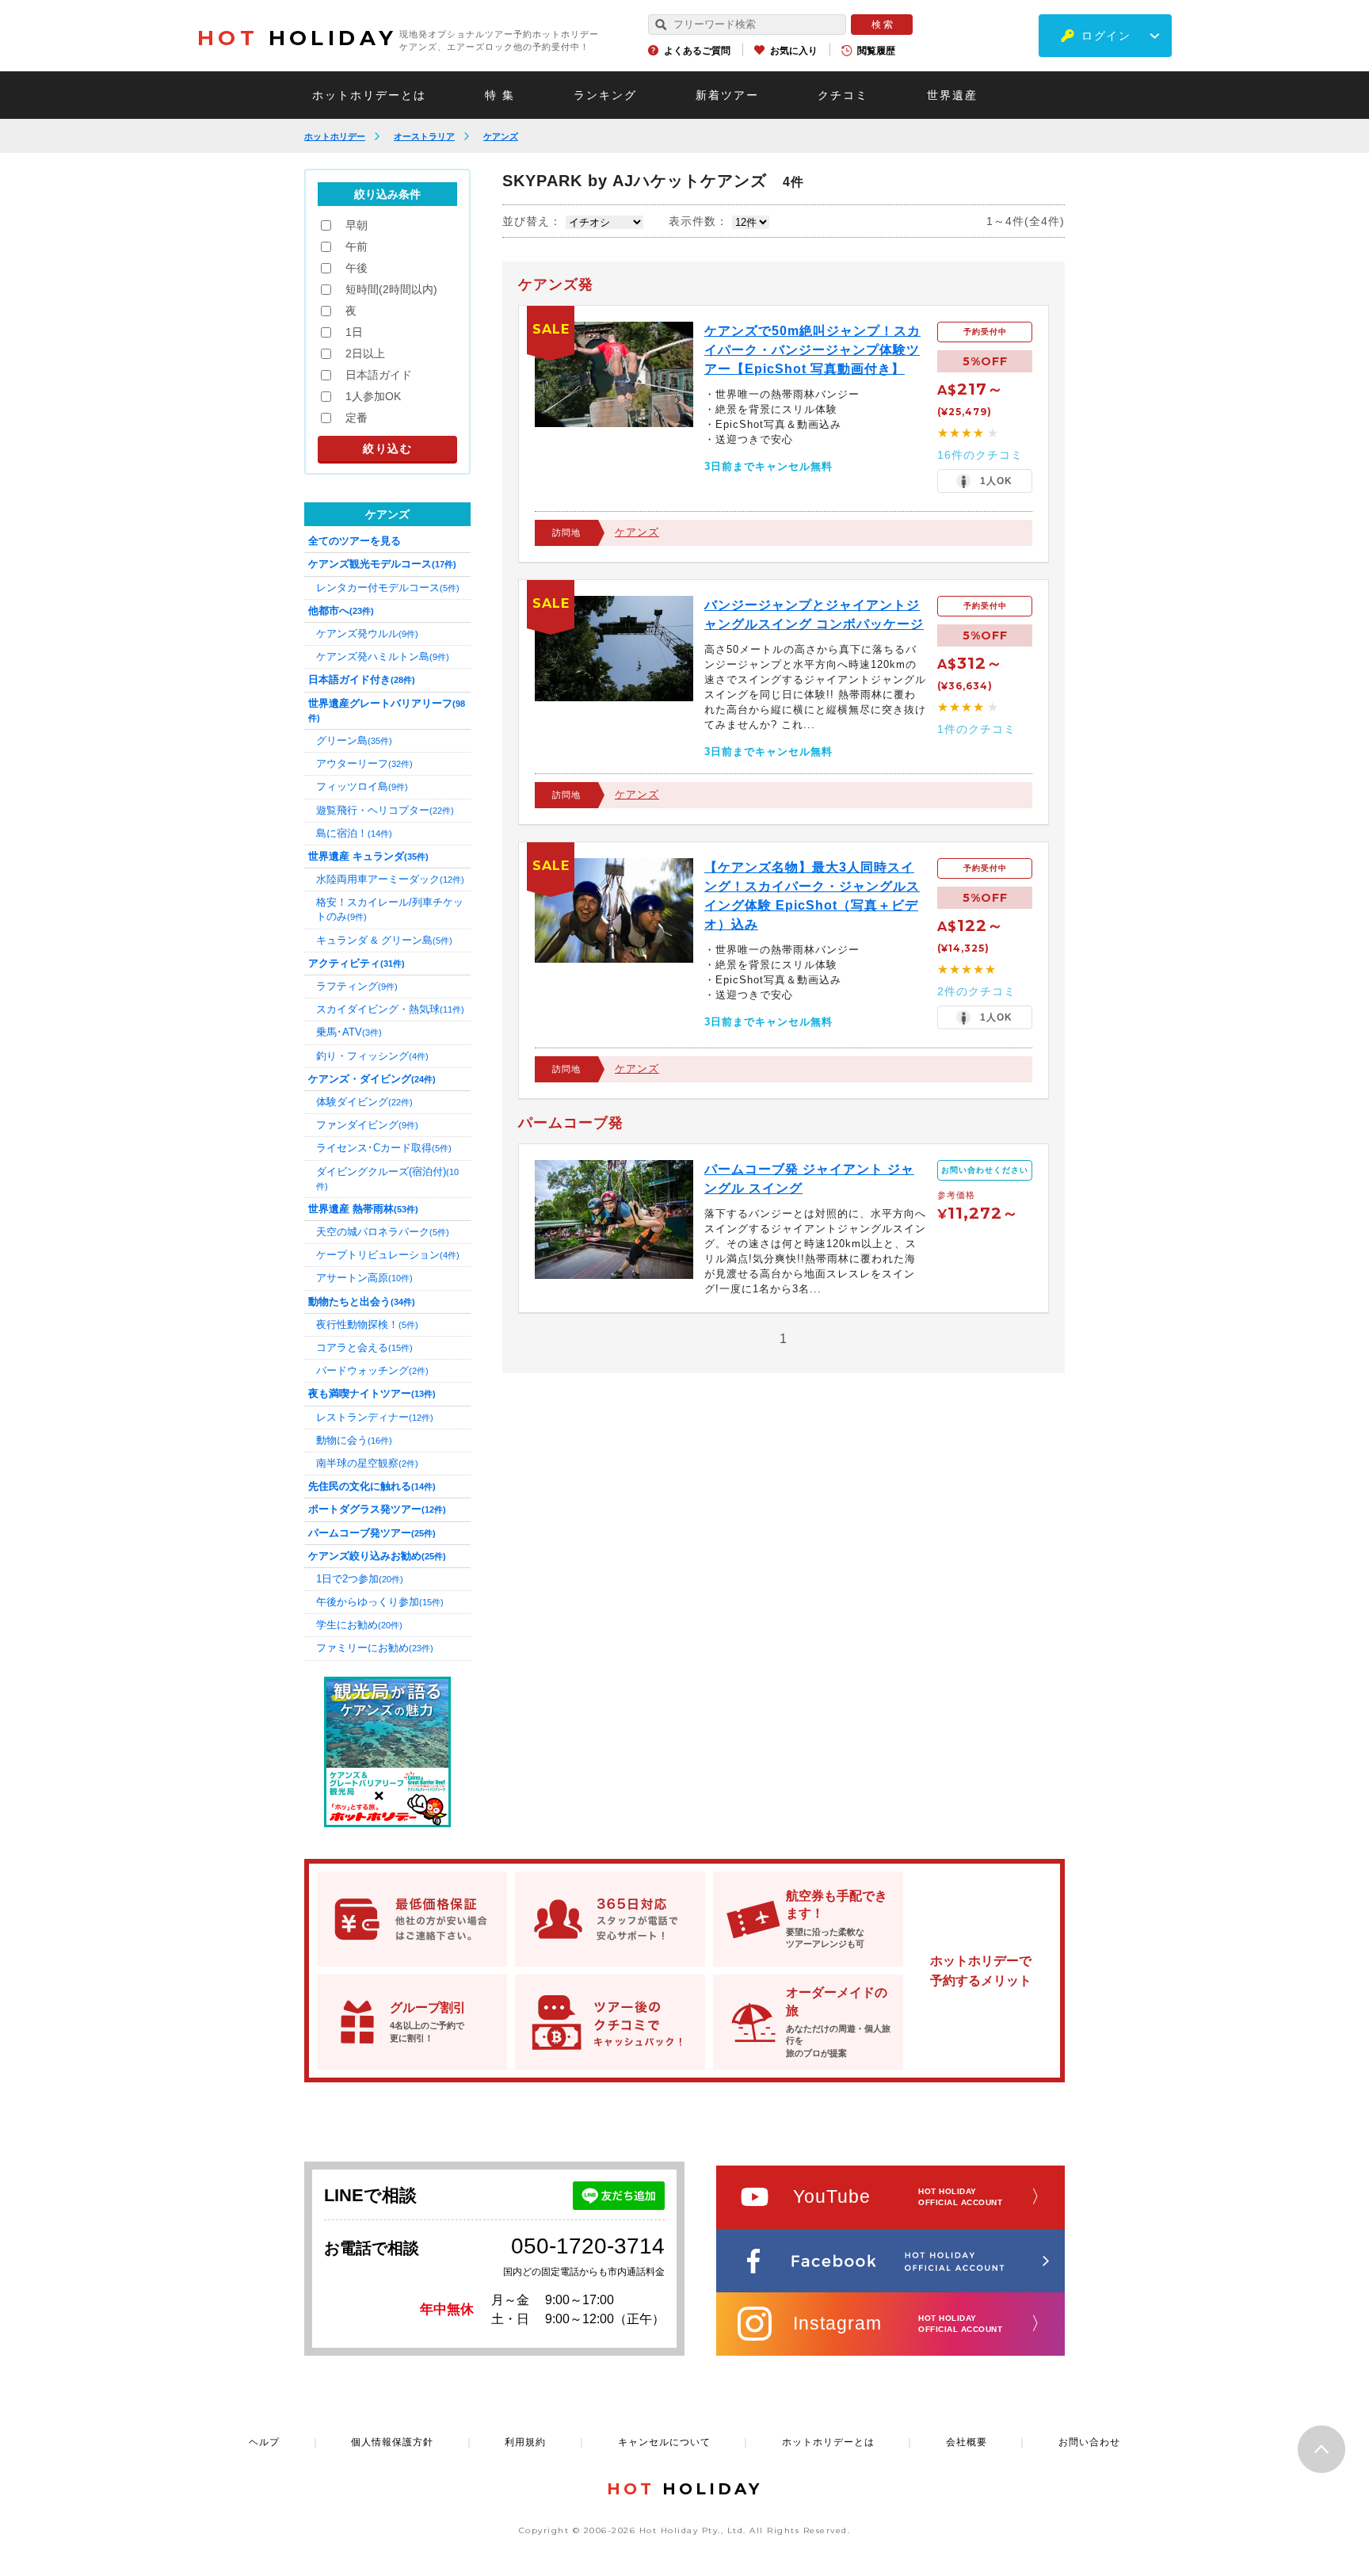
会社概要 (967, 2442)
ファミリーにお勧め (375, 1648)
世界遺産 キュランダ (368, 856)
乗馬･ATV (349, 1032)
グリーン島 (354, 740)
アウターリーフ (364, 763)
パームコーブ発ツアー (372, 1533)
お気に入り (794, 51)
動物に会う (354, 1440)
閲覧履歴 (876, 51)
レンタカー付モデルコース (388, 588)
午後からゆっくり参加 (380, 1602)
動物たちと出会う (362, 1301)
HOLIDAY (297, 38)
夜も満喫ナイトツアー (372, 1393)
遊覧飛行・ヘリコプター (385, 810)
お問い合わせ (1089, 2442)
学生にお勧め (359, 1625)
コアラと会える (364, 1347)
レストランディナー (375, 1417)
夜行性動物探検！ (367, 1324)
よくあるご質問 (697, 51)
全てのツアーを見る (355, 541)
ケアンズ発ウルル (367, 634)
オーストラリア (424, 136)
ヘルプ (264, 2442)
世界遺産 (952, 95)
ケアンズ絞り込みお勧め (377, 1556)
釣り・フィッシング (372, 1056)
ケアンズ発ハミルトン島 (383, 656)
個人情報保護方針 (392, 2442)
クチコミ (843, 95)
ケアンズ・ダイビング (372, 1079)
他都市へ (341, 611)
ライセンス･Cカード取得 (384, 1148)
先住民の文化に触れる (372, 1486)
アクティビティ (357, 963)
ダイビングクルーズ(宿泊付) (387, 1178)
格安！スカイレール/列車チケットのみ (390, 909)
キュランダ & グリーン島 (384, 940)
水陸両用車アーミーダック (390, 879)
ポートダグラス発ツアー (377, 1509)
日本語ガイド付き (362, 679)
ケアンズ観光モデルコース (382, 564)
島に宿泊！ (354, 833)
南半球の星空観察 (367, 1463)
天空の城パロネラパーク (383, 1232)
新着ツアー (727, 95)
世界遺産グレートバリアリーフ (387, 710)
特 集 (500, 95)
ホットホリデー (335, 136)
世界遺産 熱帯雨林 (363, 1209)
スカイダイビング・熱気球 (390, 1009)
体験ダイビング (364, 1102)
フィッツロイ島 (362, 786)
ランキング (605, 95)
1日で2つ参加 (360, 1579)
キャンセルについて (664, 2442)
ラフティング (357, 986)
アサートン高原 (364, 1278)
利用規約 (525, 2442)
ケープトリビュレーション (388, 1255)
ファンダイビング (367, 1125)
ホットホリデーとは (369, 95)
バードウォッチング (372, 1370)
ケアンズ (501, 136)
